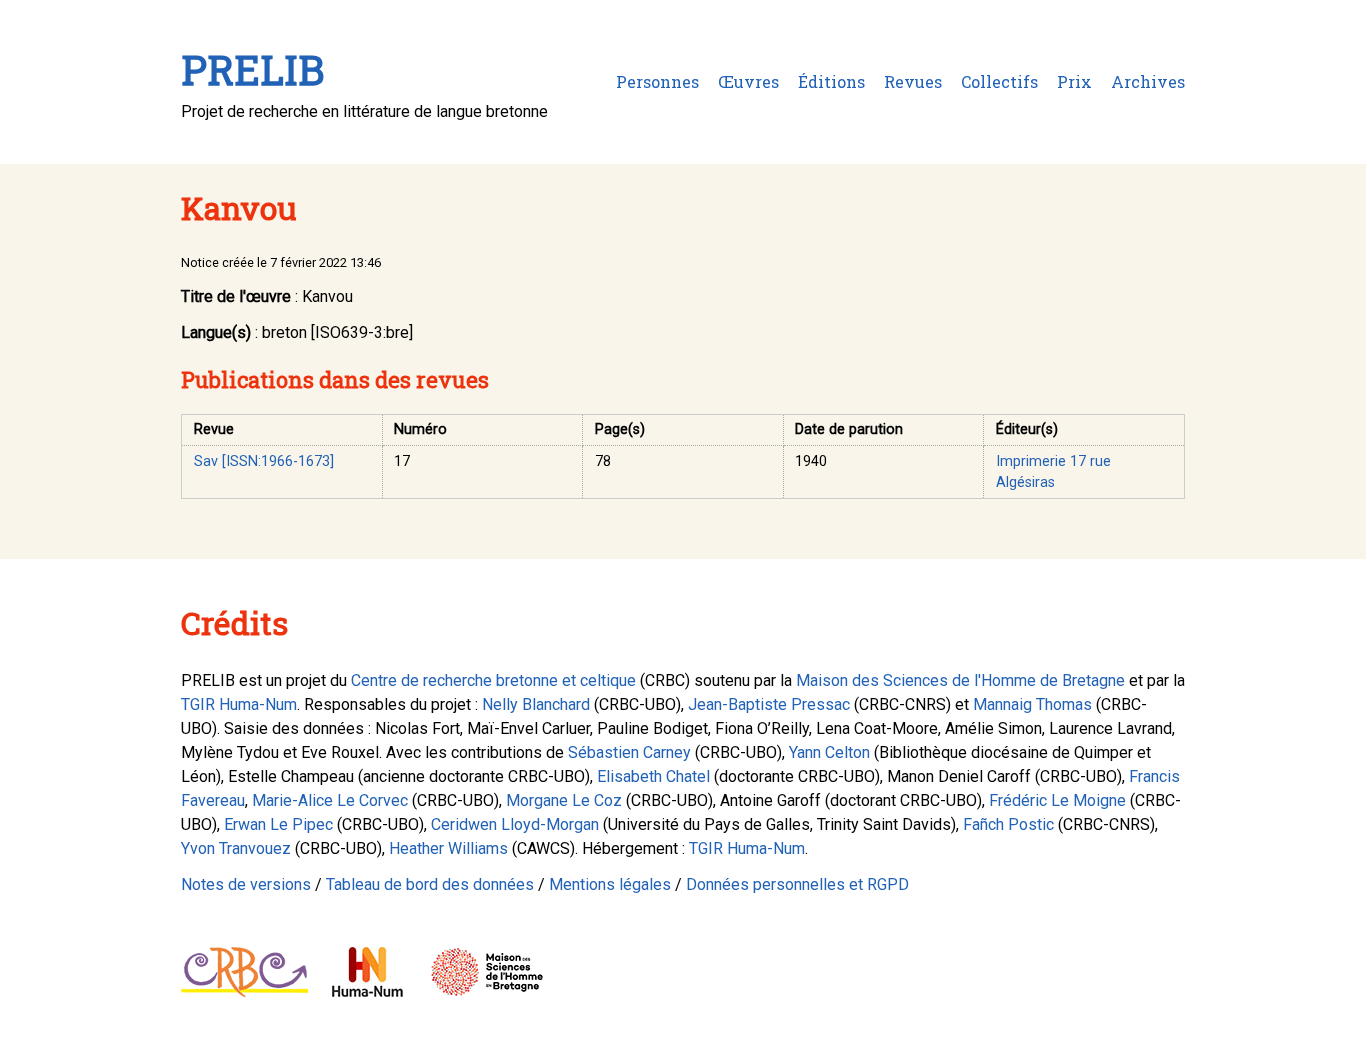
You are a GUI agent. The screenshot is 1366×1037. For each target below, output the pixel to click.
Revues (913, 81)
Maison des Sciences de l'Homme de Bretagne (960, 680)
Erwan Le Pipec (278, 824)
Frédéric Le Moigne (1057, 800)
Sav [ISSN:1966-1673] (264, 461)
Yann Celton (829, 752)
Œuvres (748, 81)
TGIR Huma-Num (239, 704)
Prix (1074, 81)
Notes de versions (246, 884)
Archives (1148, 81)
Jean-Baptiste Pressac (769, 704)
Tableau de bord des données (430, 884)
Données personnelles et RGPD (797, 884)
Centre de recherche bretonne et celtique (493, 680)
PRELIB (252, 69)
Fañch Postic (1008, 824)
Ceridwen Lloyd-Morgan (515, 824)
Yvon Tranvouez (236, 848)
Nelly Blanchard (536, 704)
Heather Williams (448, 848)
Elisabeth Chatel (653, 776)
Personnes (657, 81)
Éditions (831, 81)
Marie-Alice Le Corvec (330, 800)
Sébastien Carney (629, 752)
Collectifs (999, 81)
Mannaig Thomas (1032, 704)
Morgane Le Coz (564, 800)
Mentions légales (610, 884)
